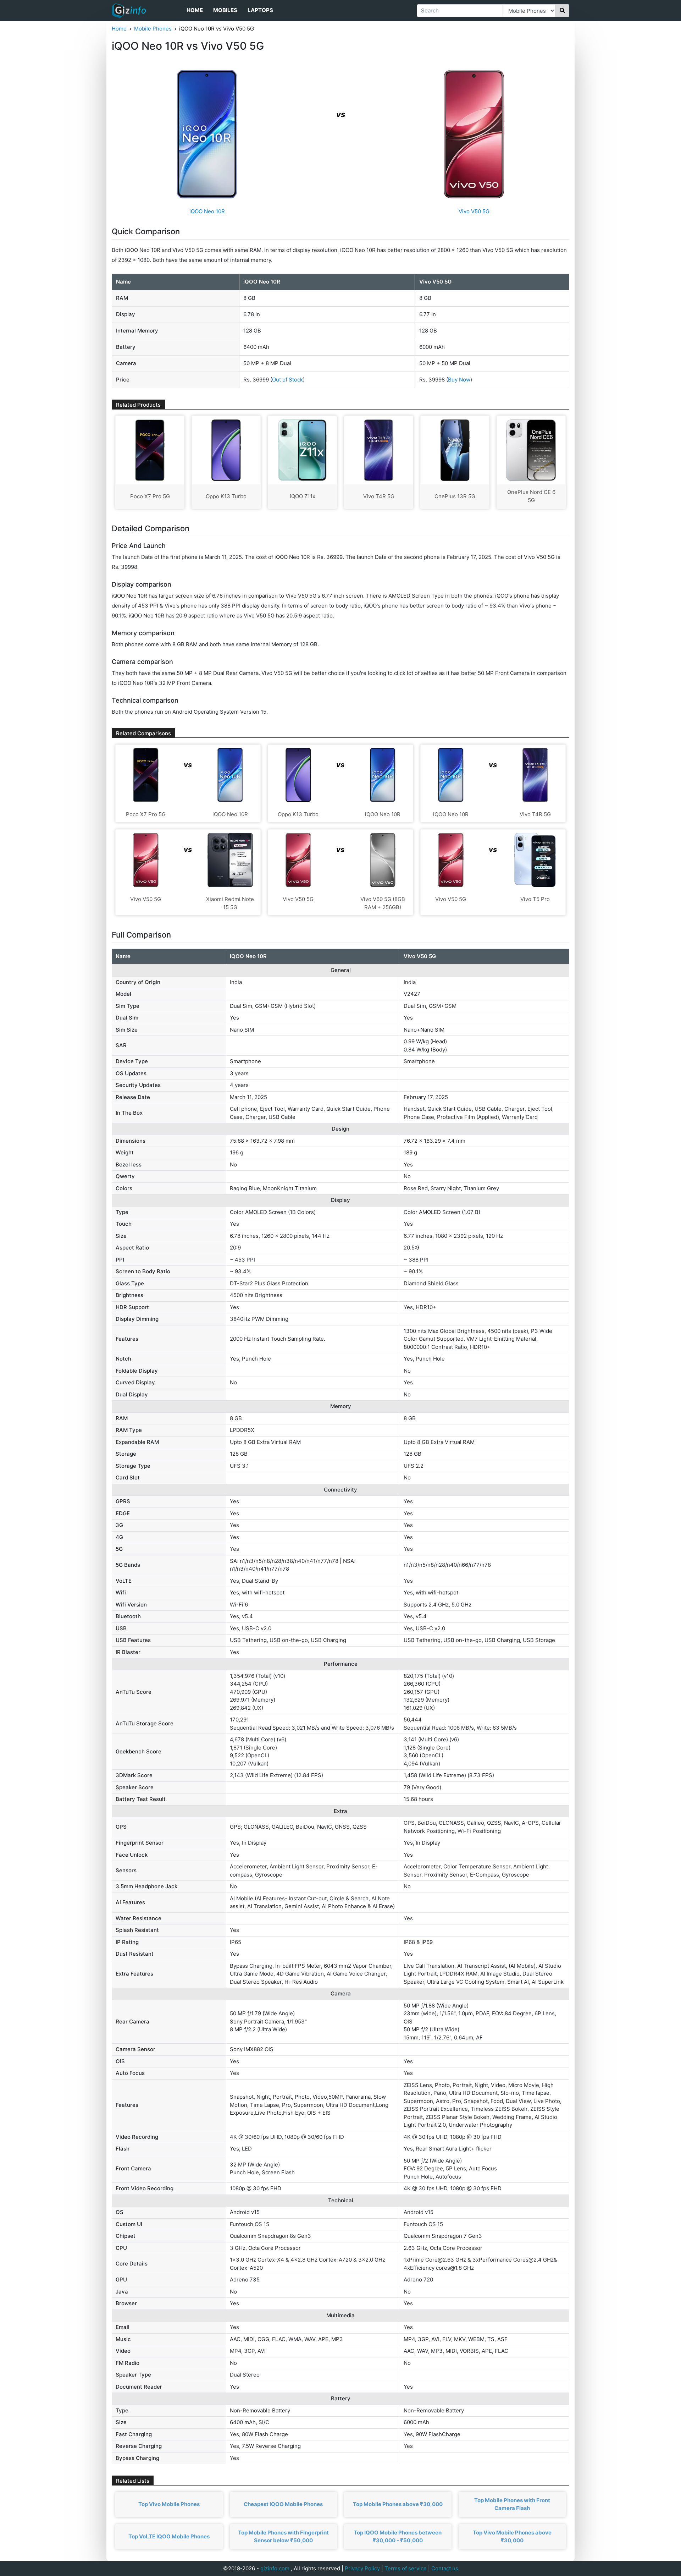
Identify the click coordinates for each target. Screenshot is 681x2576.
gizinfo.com (275, 2568)
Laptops (260, 10)
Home (195, 10)
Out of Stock (287, 380)
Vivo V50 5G (474, 211)
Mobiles (225, 10)
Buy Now (459, 380)
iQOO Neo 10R (207, 211)
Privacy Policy (362, 2568)
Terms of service (406, 2568)
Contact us (445, 2568)
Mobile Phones (153, 29)
